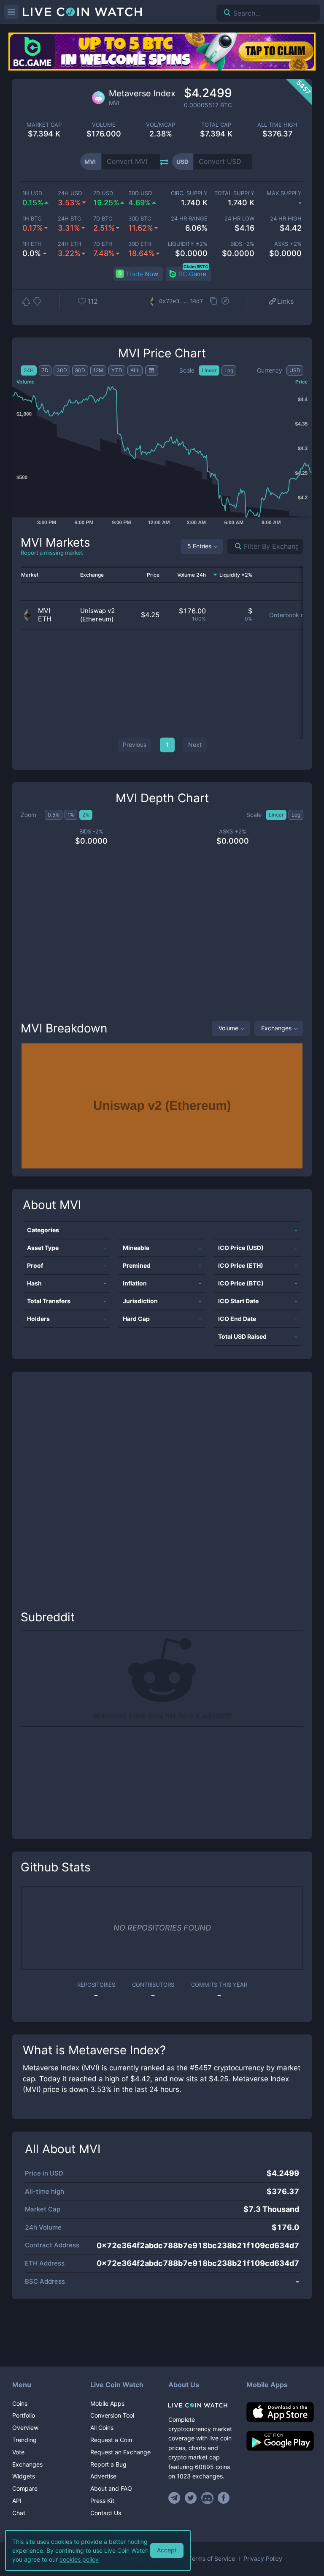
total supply (234, 193)
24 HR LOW (239, 219)
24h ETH (70, 244)
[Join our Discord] (207, 2498)
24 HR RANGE (189, 219)
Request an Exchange (120, 2452)
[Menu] (11, 12)
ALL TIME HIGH (277, 125)
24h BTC (69, 219)
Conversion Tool (112, 2415)
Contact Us (106, 2513)
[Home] (201, 2405)
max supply (284, 193)
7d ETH (103, 244)
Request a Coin (111, 2440)
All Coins (102, 2428)
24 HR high (286, 219)
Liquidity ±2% (188, 244)
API (17, 2501)
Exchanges (276, 1028)
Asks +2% (288, 244)
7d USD (103, 193)
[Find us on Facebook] (224, 2498)
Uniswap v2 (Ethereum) (98, 615)
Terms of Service (212, 2559)
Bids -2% (242, 244)
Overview (25, 2428)
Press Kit (102, 2501)
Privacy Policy (263, 2559)
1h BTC (32, 219)
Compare (25, 2488)
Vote (18, 2452)
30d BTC (140, 219)
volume (104, 125)
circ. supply (189, 193)
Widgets (24, 2476)
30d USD (140, 193)
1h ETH (32, 244)
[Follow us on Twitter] (191, 2498)
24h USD (70, 193)
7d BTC (103, 219)
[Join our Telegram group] (175, 2498)
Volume (228, 1028)
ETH (45, 619)
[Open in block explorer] (225, 302)
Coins (20, 2403)
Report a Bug (108, 2464)
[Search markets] (235, 546)
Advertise (103, 2476)
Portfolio (24, 2415)
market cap (44, 125)
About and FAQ (111, 2488)
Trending (24, 2440)
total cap (216, 125)
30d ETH (140, 244)
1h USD (32, 193)
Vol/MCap (161, 125)
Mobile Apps (107, 2403)
